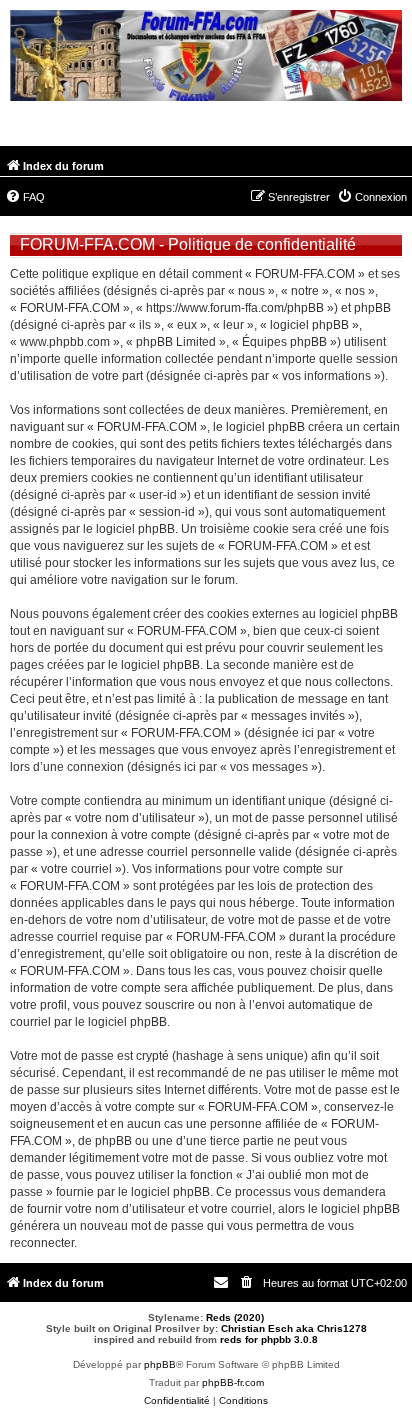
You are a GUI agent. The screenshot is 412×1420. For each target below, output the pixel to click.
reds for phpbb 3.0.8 (269, 1339)
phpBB (160, 1364)
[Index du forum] (206, 58)
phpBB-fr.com (233, 1382)
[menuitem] (25, 197)
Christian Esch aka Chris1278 (294, 1328)
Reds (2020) (235, 1317)
